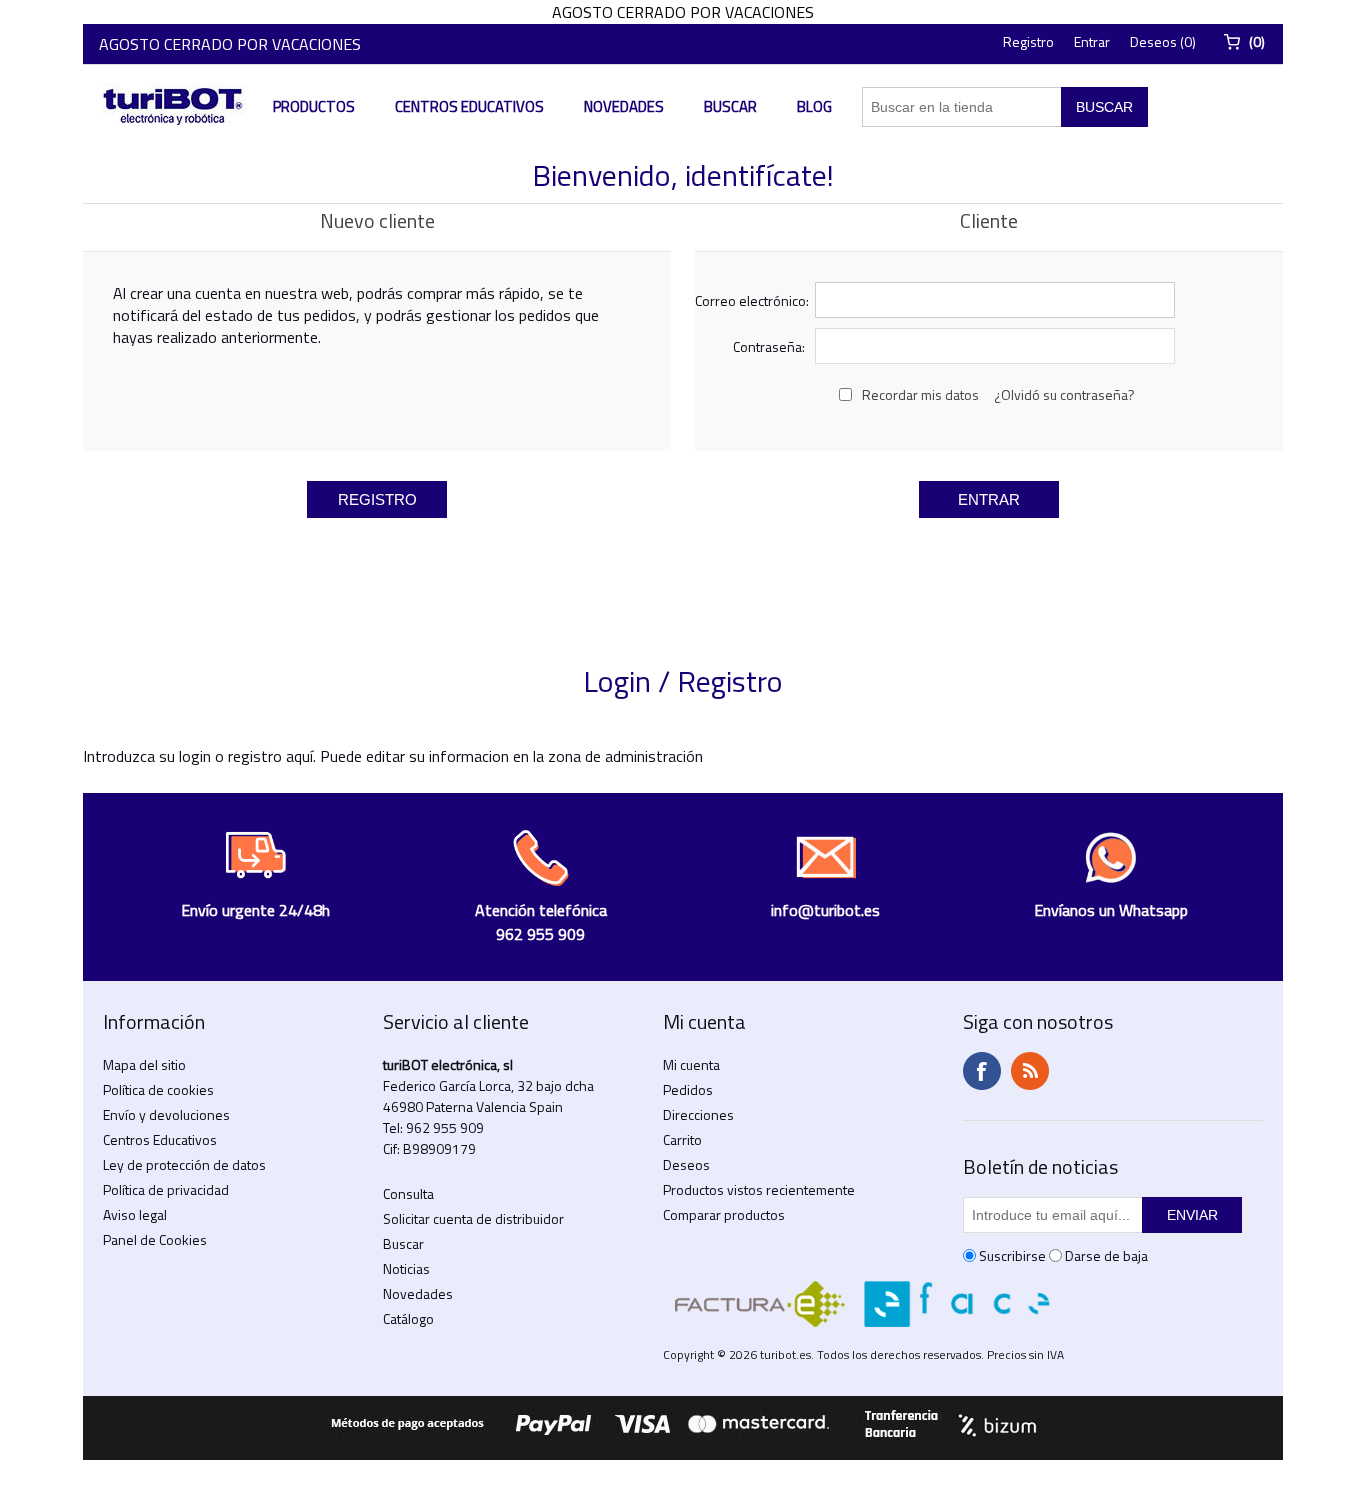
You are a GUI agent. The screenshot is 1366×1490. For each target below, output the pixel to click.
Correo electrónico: (750, 300)
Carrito (682, 1139)
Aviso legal (135, 1214)
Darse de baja (1106, 1255)
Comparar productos (724, 1214)
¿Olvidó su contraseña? (1064, 394)
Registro (1028, 41)
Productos (314, 106)
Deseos (686, 1164)
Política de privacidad (166, 1189)
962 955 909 (445, 1127)
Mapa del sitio (144, 1064)
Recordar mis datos (920, 394)
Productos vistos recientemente (759, 1189)
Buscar (730, 106)
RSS (1030, 1071)
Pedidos (688, 1089)
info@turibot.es (825, 910)
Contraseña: (769, 346)
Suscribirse (1012, 1255)
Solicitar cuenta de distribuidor (473, 1218)
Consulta (408, 1193)
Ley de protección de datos (184, 1164)
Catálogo (408, 1318)
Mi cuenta (691, 1064)
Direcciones (698, 1114)
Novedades (624, 106)
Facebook (982, 1071)
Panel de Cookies (155, 1239)
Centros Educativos (469, 106)
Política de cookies (158, 1089)
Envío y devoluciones (166, 1114)
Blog (814, 106)
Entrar (1092, 41)
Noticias (406, 1268)
